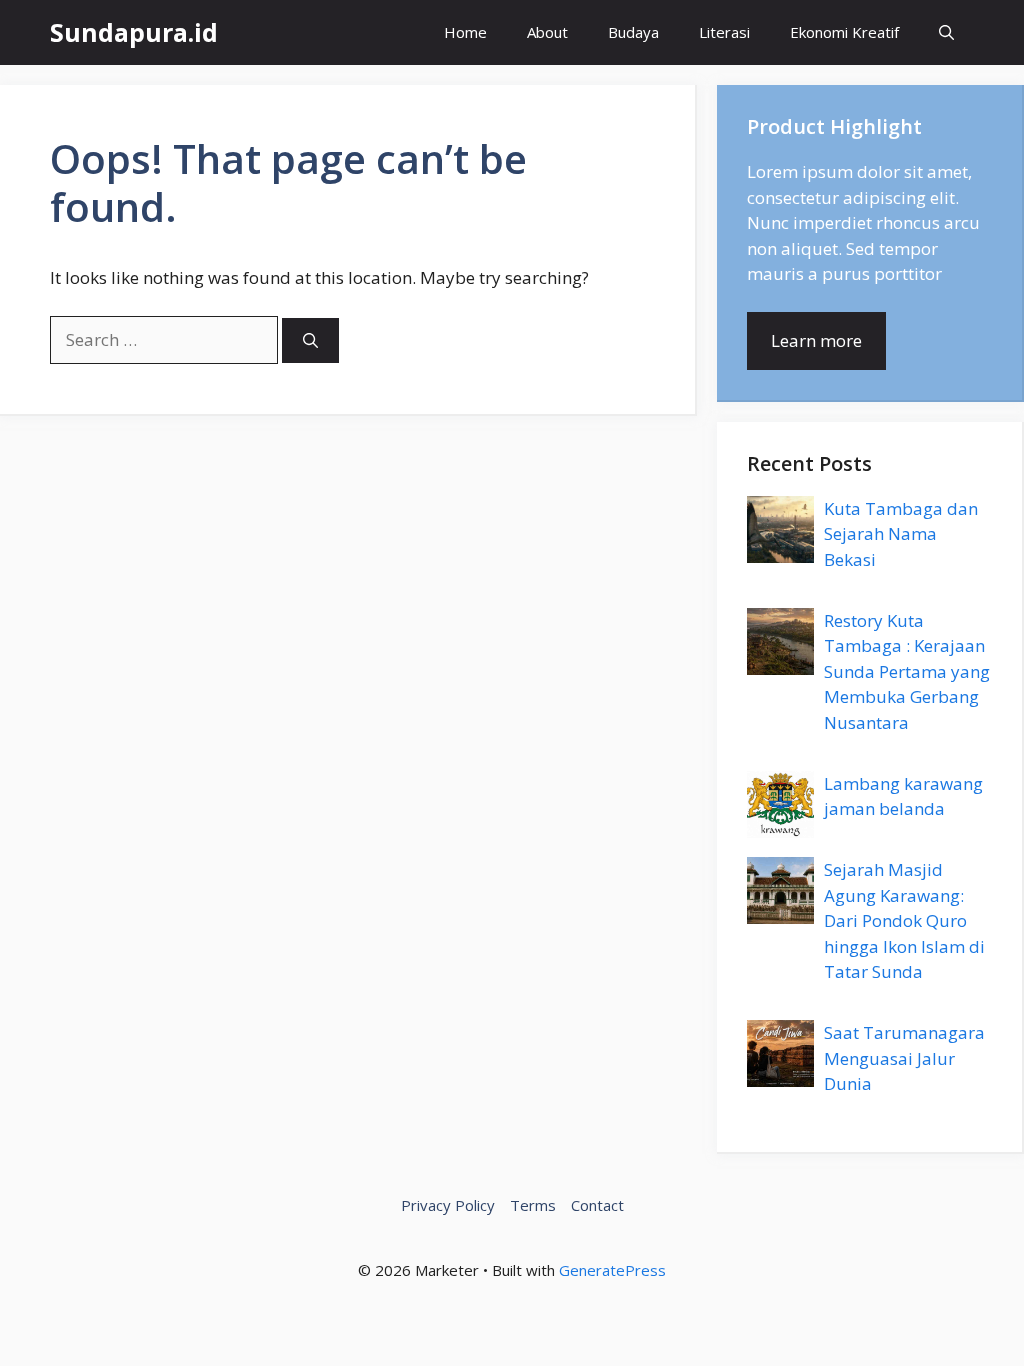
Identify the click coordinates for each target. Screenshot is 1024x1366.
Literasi (724, 32)
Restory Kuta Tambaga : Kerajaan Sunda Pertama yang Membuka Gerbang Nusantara (907, 671)
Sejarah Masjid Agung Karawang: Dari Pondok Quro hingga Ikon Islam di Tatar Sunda (904, 920)
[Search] (310, 340)
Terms (533, 1205)
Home (465, 32)
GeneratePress (612, 1270)
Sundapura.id (134, 32)
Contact (597, 1205)
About (547, 32)
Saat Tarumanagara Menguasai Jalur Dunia (904, 1058)
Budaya (633, 32)
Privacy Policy (448, 1205)
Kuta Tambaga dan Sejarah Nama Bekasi (901, 534)
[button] (946, 32)
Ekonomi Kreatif (844, 32)
